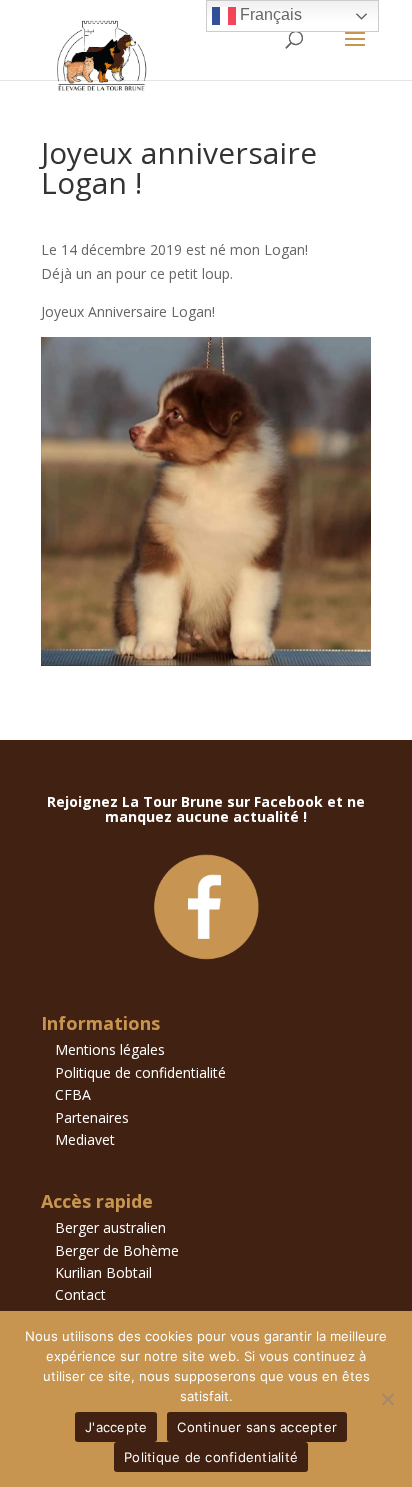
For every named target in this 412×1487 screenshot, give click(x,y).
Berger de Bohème (117, 1250)
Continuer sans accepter (257, 1427)
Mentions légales (110, 1049)
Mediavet (85, 1139)
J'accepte (116, 1427)
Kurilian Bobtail (103, 1272)
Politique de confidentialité (140, 1072)
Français (269, 14)
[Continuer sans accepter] (387, 1399)
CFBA (73, 1094)
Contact (80, 1294)
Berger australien (110, 1227)
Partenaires (92, 1117)
